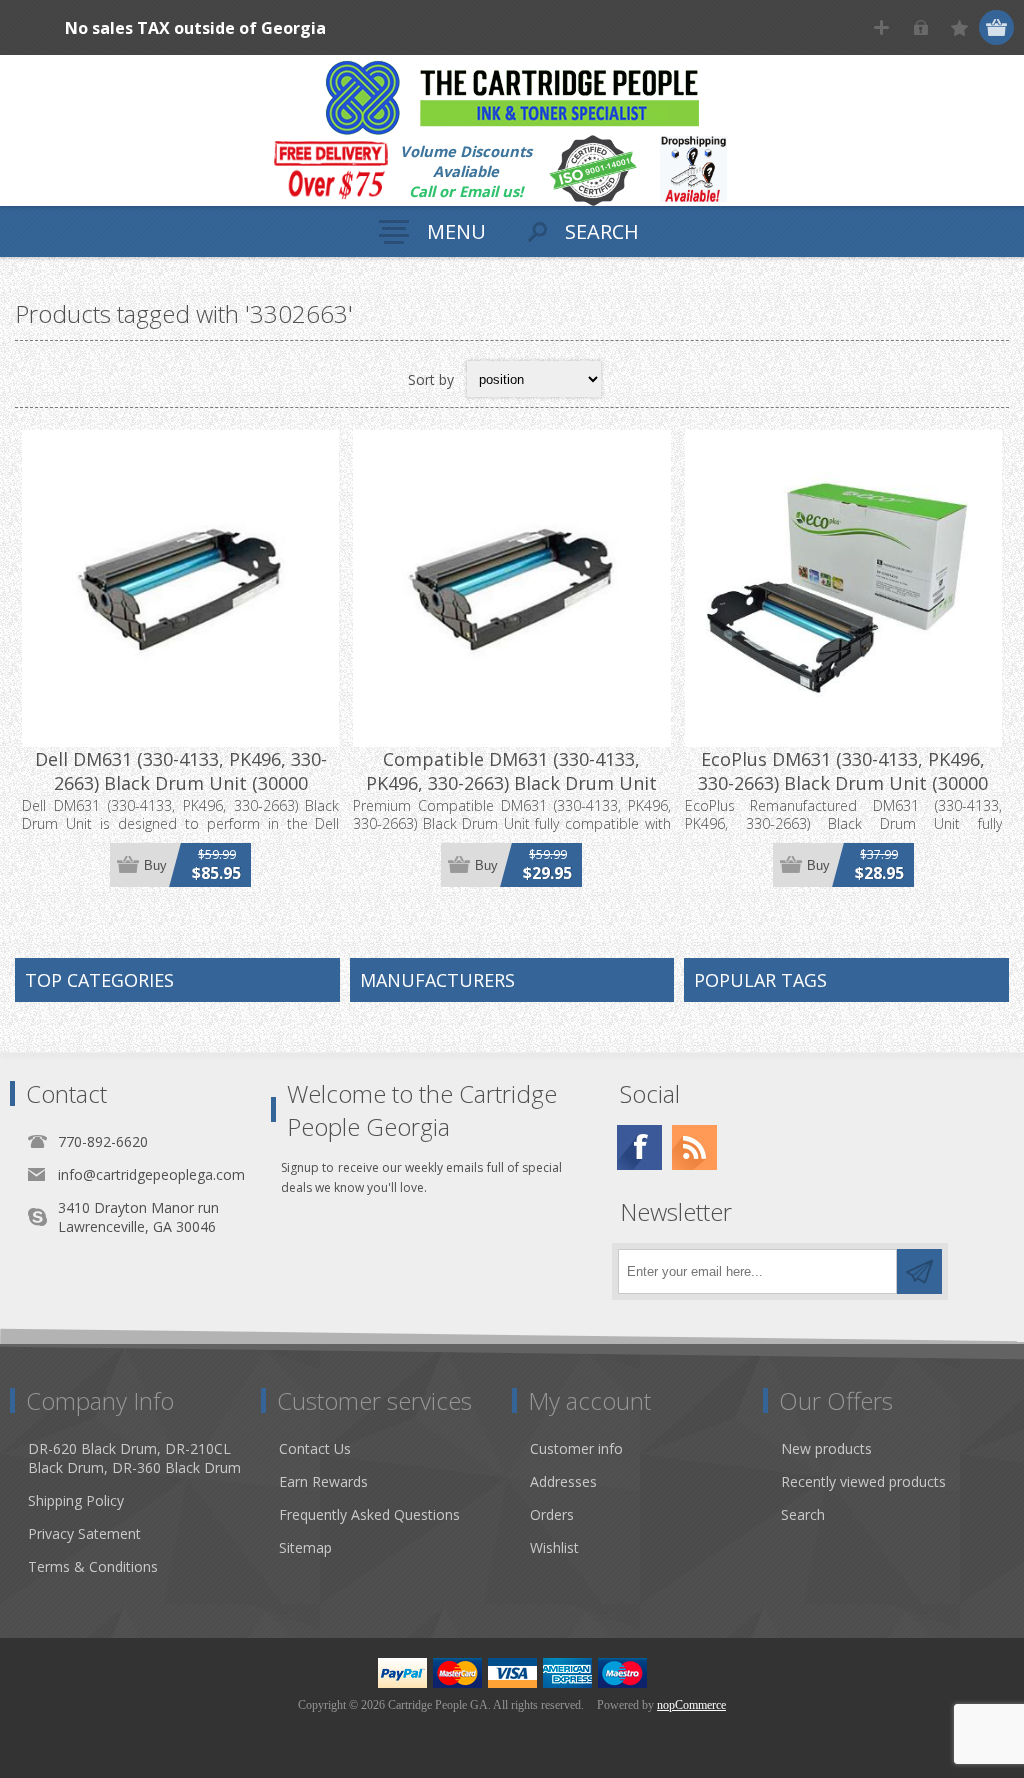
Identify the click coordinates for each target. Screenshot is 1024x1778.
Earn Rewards (323, 1481)
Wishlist (554, 1547)
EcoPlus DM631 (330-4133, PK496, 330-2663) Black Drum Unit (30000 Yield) (843, 783)
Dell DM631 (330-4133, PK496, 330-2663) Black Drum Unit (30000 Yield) (181, 783)
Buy (155, 865)
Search (803, 1514)
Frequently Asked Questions (369, 1514)
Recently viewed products (863, 1481)
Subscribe (919, 1271)
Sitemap (305, 1547)
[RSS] (694, 1147)
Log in (920, 27)
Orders (552, 1514)
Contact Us (315, 1448)
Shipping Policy (76, 1500)
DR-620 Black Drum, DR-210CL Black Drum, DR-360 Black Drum (134, 1458)
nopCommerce (691, 1705)
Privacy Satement (84, 1533)
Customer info (576, 1448)
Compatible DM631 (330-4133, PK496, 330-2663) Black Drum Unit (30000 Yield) (511, 783)
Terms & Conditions (93, 1566)
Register (881, 27)
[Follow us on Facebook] (639, 1147)
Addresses (563, 1481)
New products (826, 1448)
